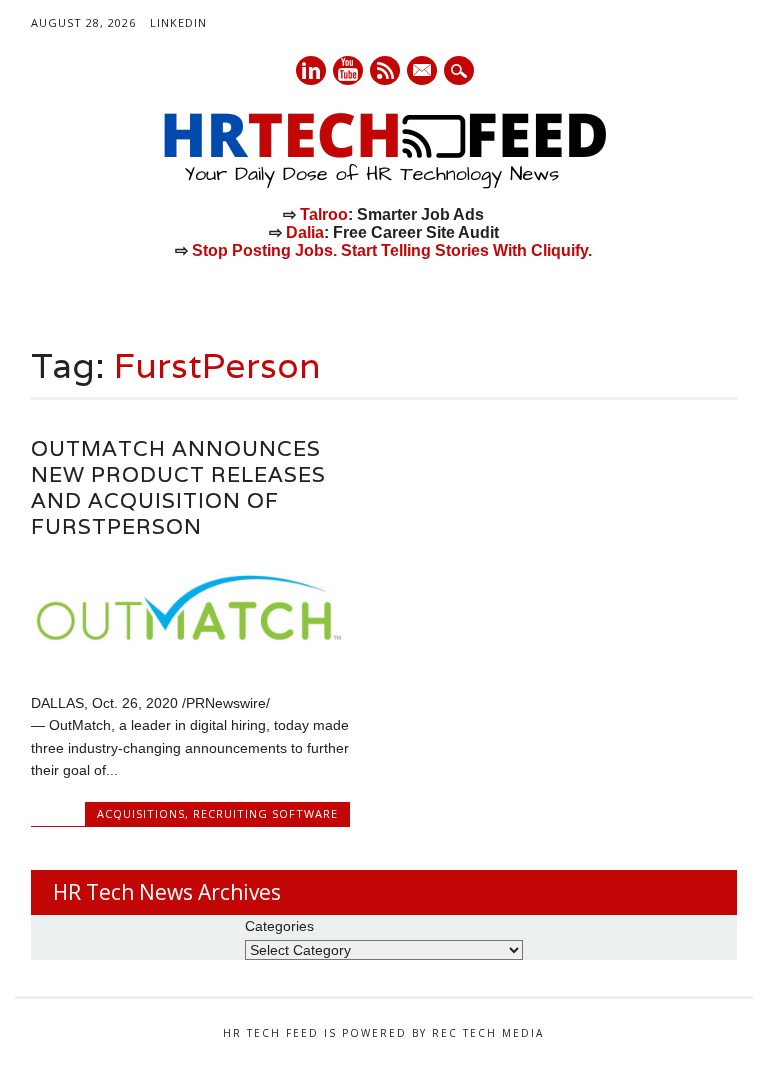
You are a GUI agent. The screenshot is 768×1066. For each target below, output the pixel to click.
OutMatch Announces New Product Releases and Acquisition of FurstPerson (178, 487)
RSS (385, 70)
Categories (279, 926)
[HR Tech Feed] (384, 185)
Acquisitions (141, 813)
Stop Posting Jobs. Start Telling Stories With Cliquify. (392, 250)
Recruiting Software (265, 813)
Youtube (348, 70)
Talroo (324, 214)
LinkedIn (178, 22)
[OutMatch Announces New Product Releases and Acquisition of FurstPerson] (190, 661)
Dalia (305, 232)
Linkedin (311, 70)
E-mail (423, 72)
